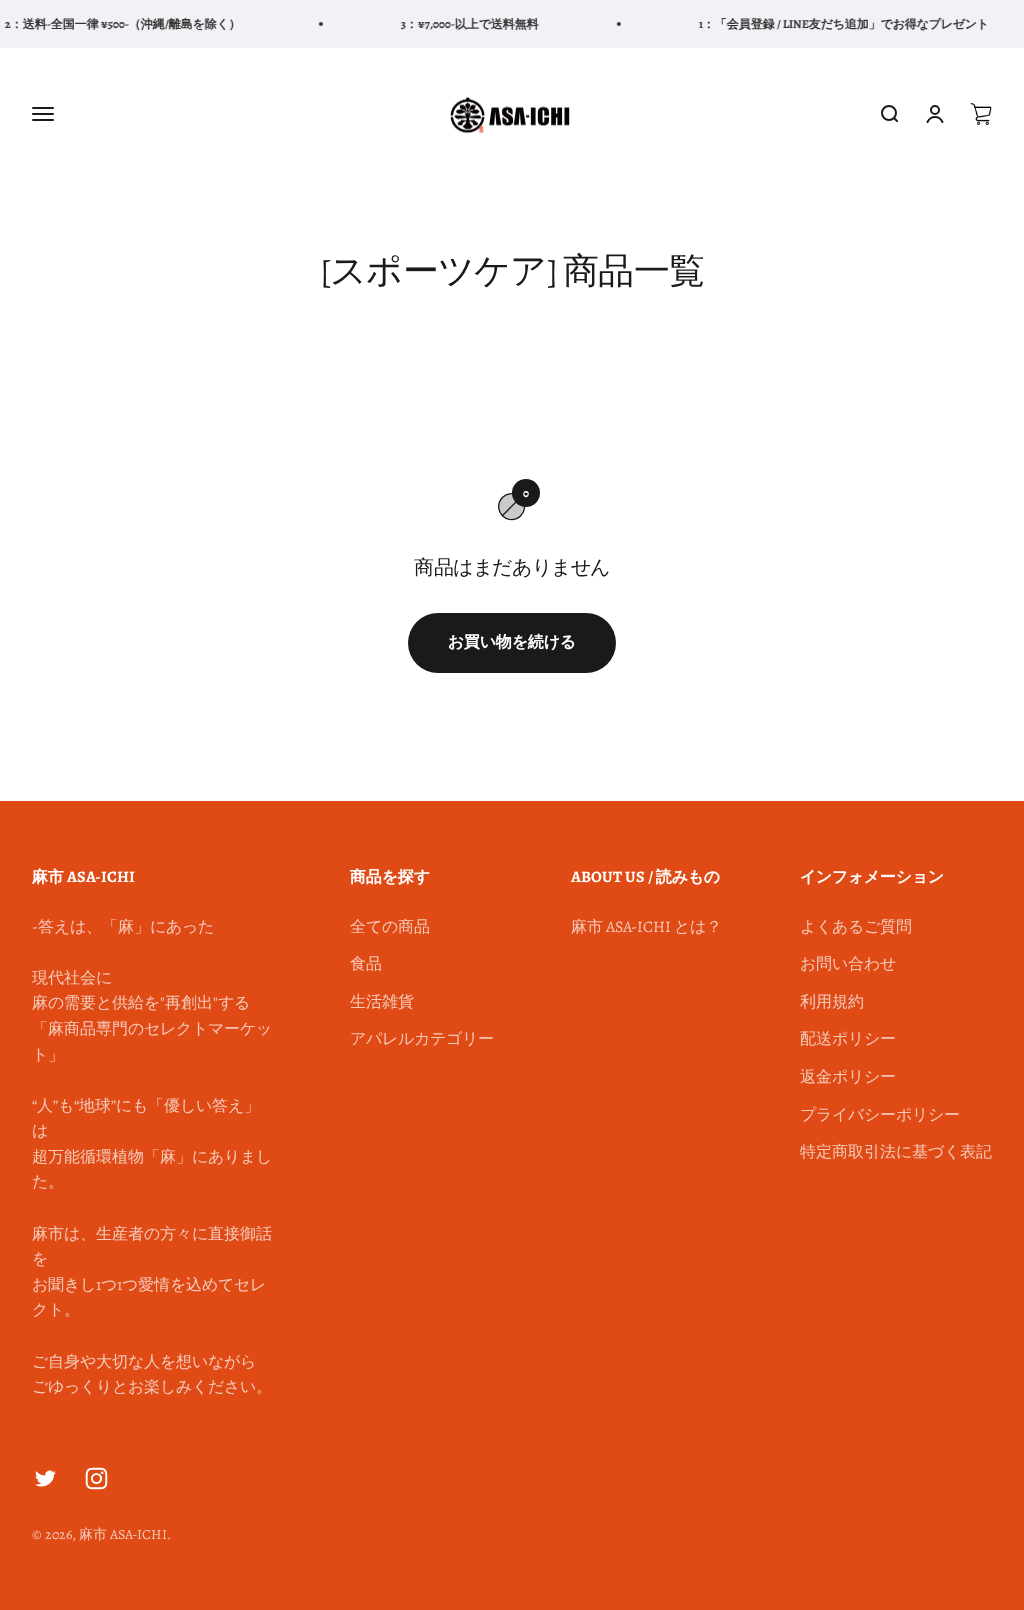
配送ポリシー (848, 1039)
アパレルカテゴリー (422, 1039)
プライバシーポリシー (880, 1115)
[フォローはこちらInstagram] (96, 1478)
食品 (366, 964)
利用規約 (832, 1002)
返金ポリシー (848, 1077)
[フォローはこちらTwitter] (45, 1478)
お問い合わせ (848, 964)
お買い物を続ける (512, 642)
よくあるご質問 (856, 927)
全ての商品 (390, 927)
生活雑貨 (382, 1002)
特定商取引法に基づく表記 (896, 1152)
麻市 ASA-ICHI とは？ (646, 927)
